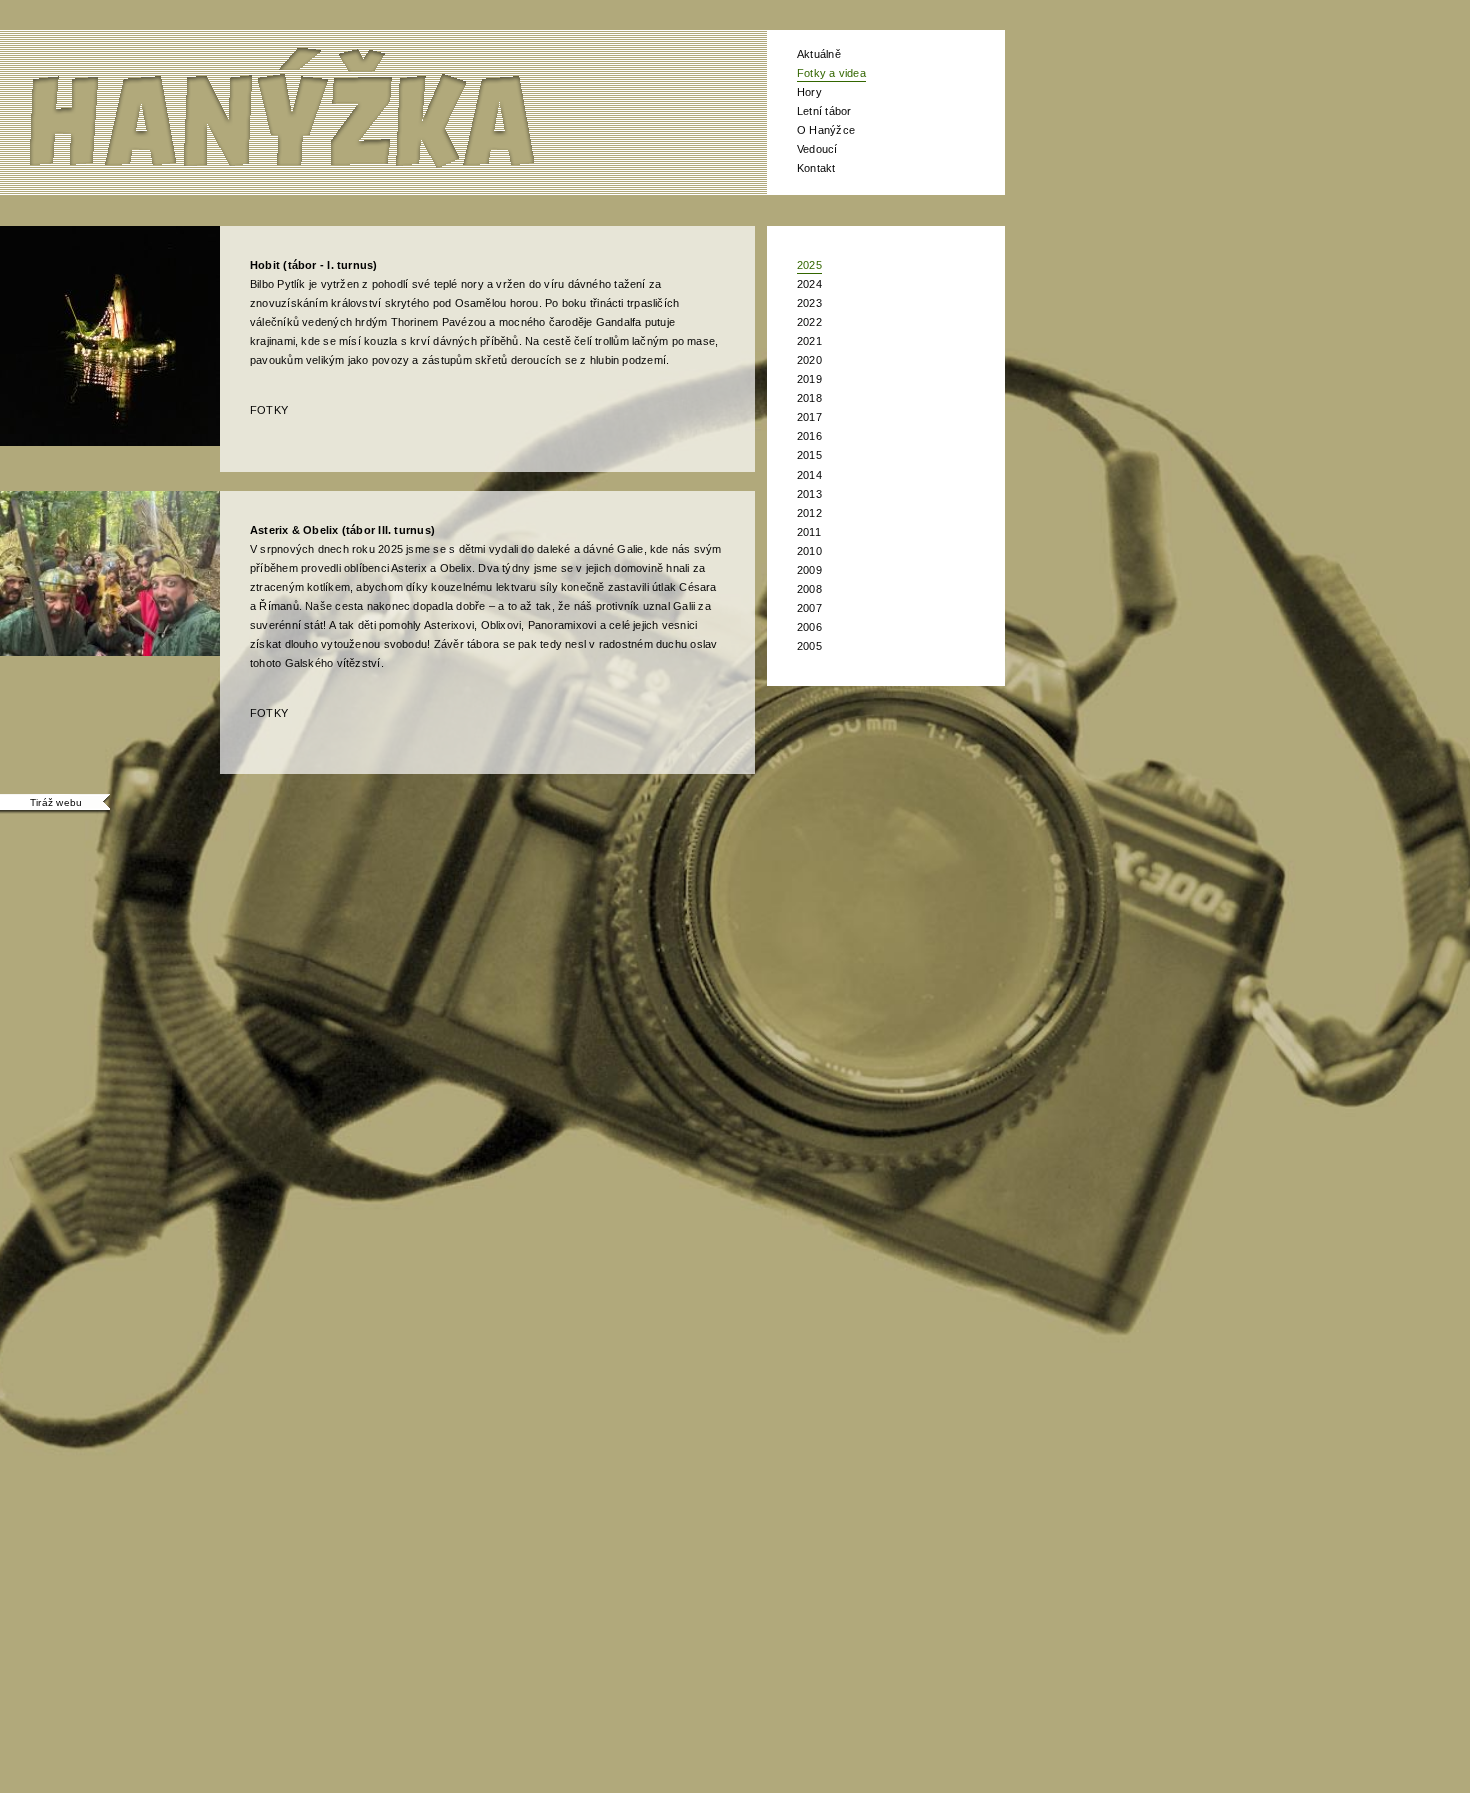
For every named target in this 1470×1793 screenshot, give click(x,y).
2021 (809, 341)
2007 (809, 608)
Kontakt (816, 168)
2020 (809, 360)
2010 (809, 551)
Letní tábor (824, 111)
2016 (809, 436)
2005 (809, 646)
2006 (809, 627)
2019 (809, 379)
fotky (269, 410)
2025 (809, 265)
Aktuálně (819, 54)
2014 (809, 475)
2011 (809, 532)
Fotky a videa (831, 73)
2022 (809, 322)
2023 (809, 303)
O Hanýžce (826, 130)
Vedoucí (817, 149)
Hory (809, 92)
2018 (809, 398)
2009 (809, 570)
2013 (809, 494)
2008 (809, 589)
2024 (809, 284)
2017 (809, 417)
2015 (809, 455)
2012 (809, 513)
